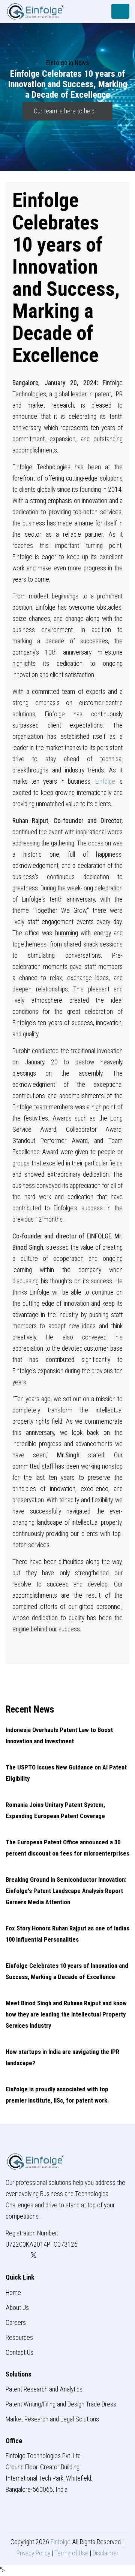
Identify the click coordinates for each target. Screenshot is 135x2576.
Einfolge (105, 781)
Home (13, 2293)
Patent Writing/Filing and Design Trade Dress (61, 2404)
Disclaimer (106, 2553)
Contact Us (19, 2353)
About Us (17, 2308)
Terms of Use (71, 2553)
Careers (16, 2323)
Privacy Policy (33, 2553)
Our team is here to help (65, 111)
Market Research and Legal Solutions (52, 2419)
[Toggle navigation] (120, 11)
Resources (19, 2338)
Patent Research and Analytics (44, 2389)
